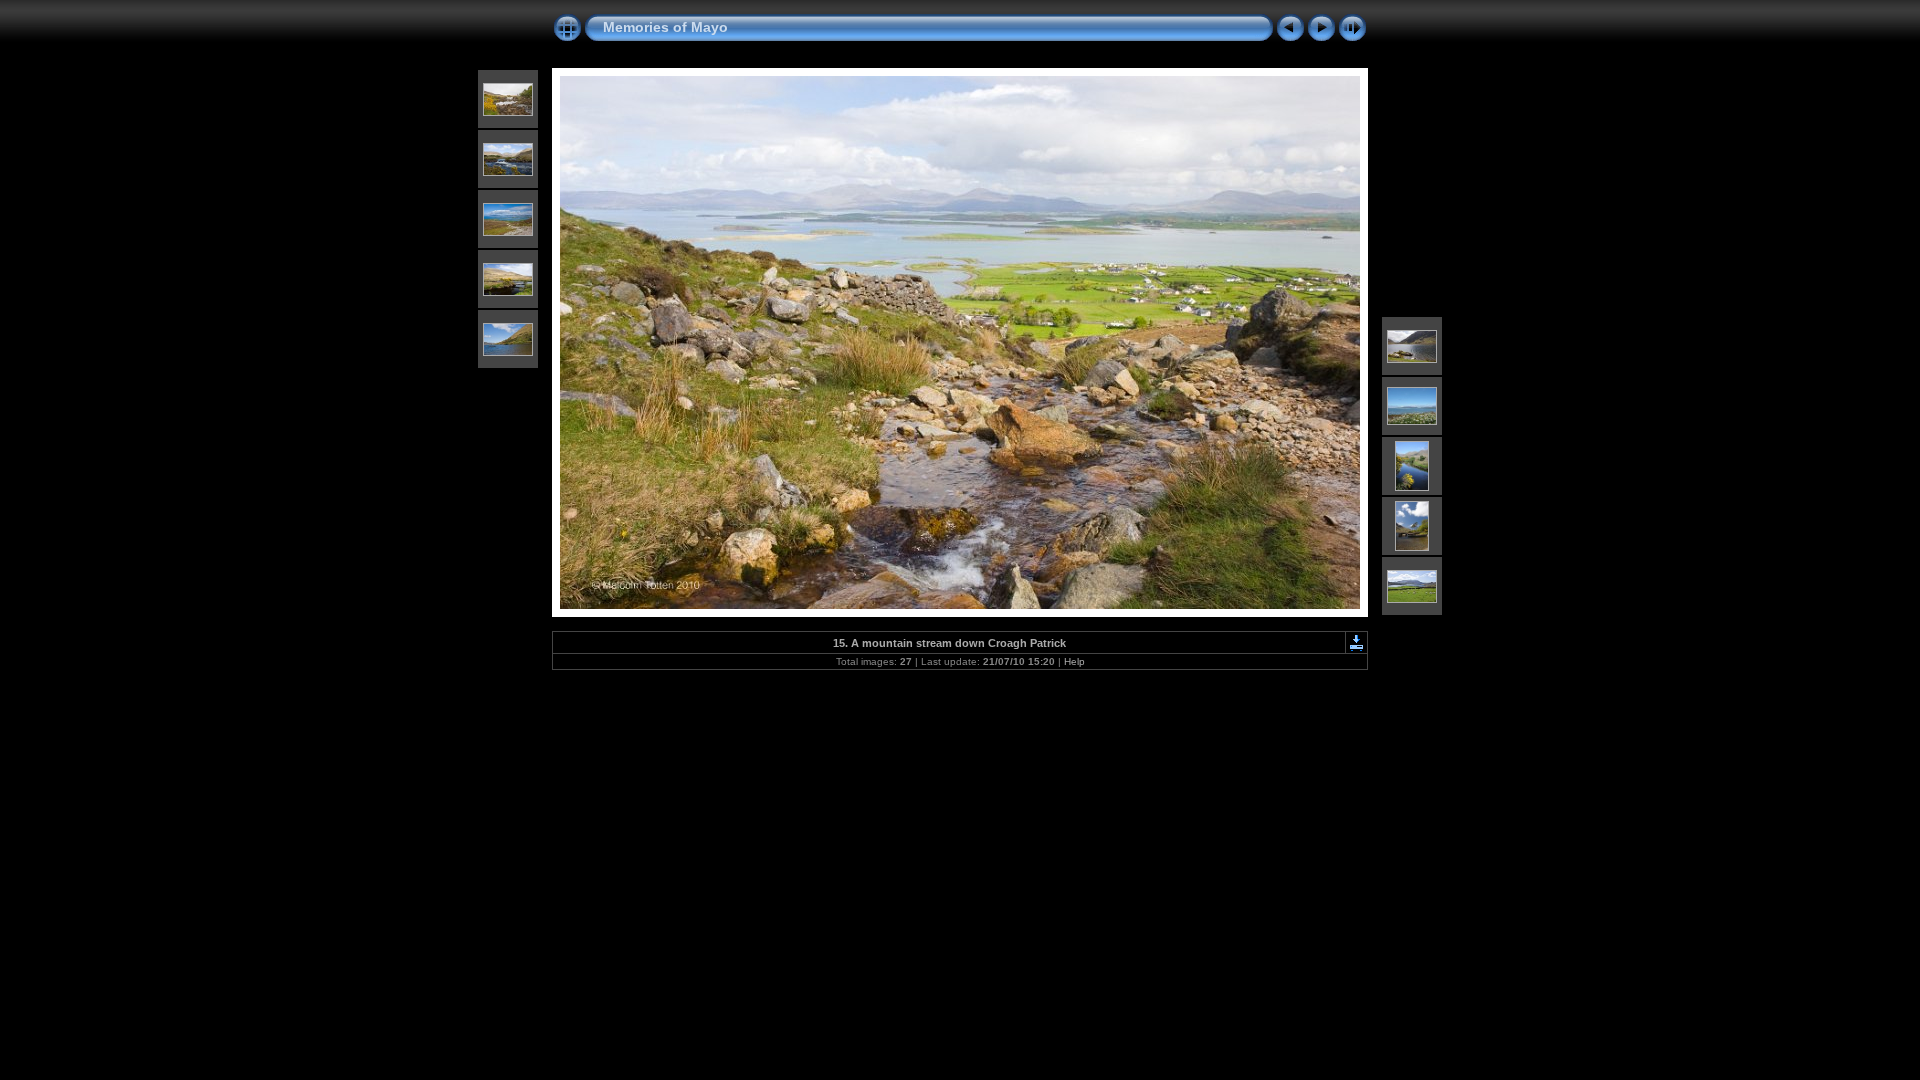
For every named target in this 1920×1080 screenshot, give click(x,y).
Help (1074, 661)
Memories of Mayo (665, 27)
